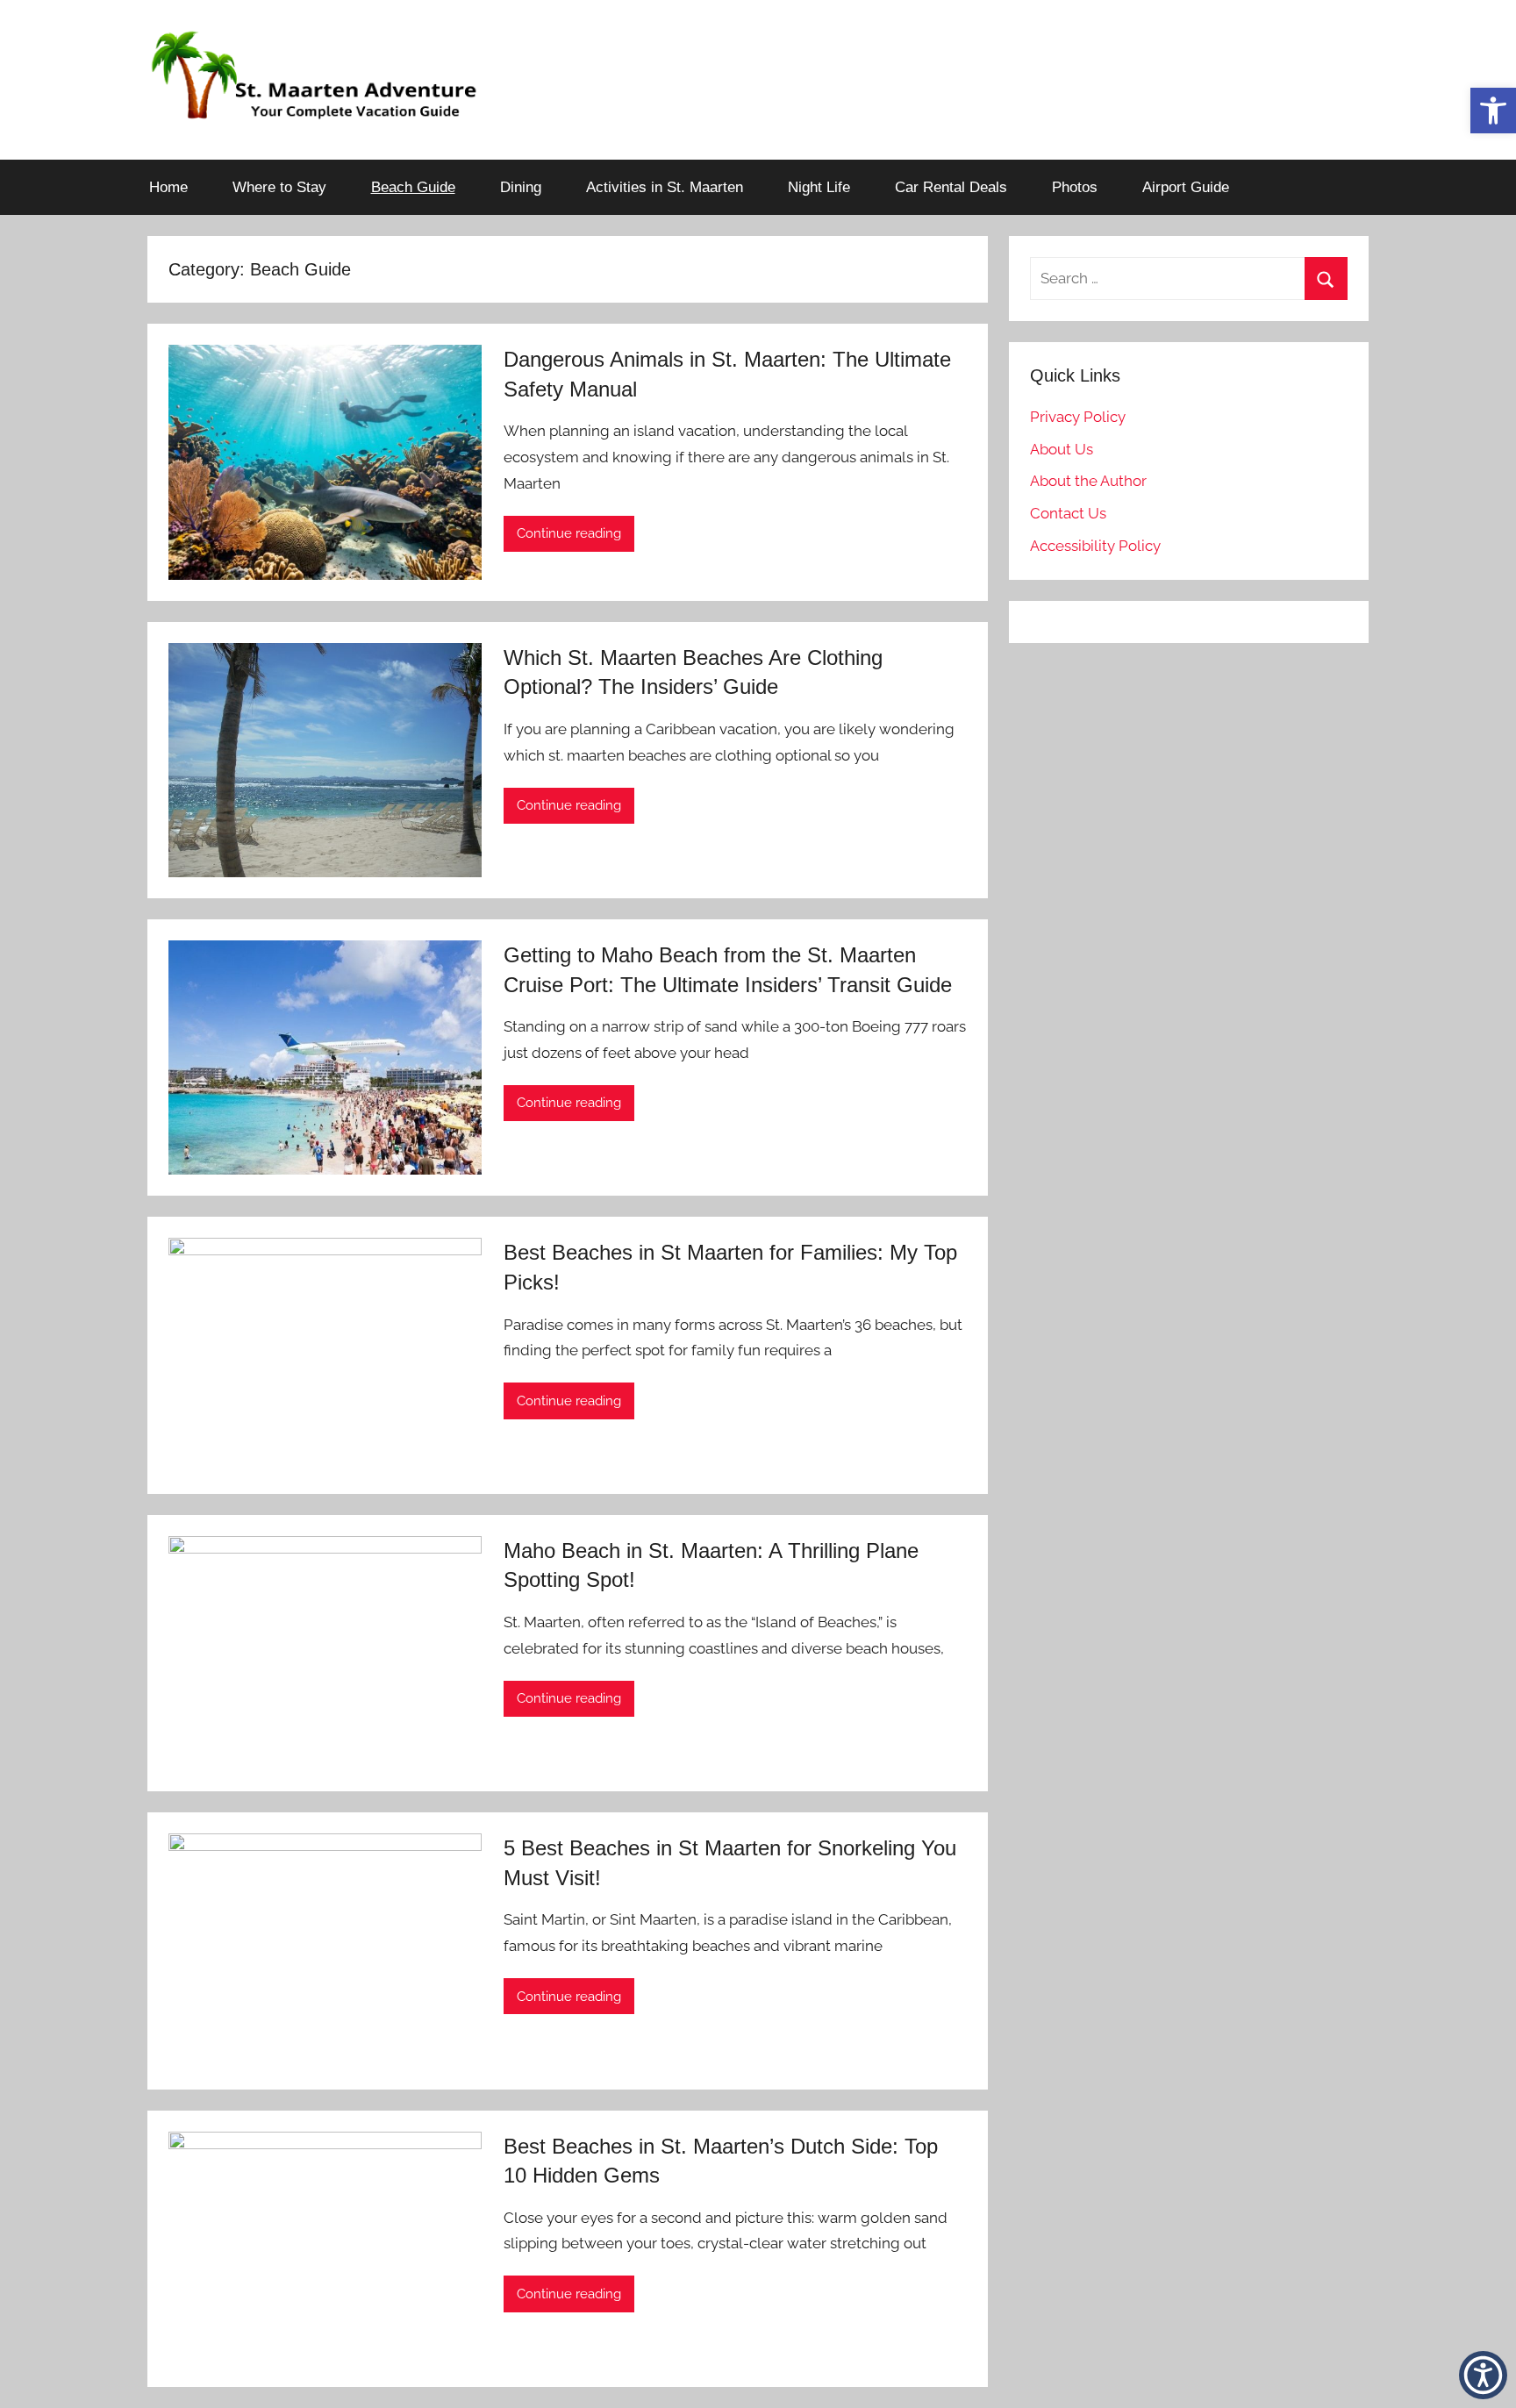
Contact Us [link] (1068, 513)
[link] (1493, 111)
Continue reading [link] (569, 533)
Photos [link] (1075, 187)
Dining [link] (521, 187)
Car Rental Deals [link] (951, 187)
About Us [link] (1062, 449)
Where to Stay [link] (279, 187)
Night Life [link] (819, 187)
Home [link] (168, 187)
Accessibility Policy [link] (1095, 546)
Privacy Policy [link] (1078, 417)
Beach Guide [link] (413, 187)
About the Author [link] (1088, 481)
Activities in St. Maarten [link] (665, 187)
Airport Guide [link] (1186, 187)
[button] (1483, 2375)
